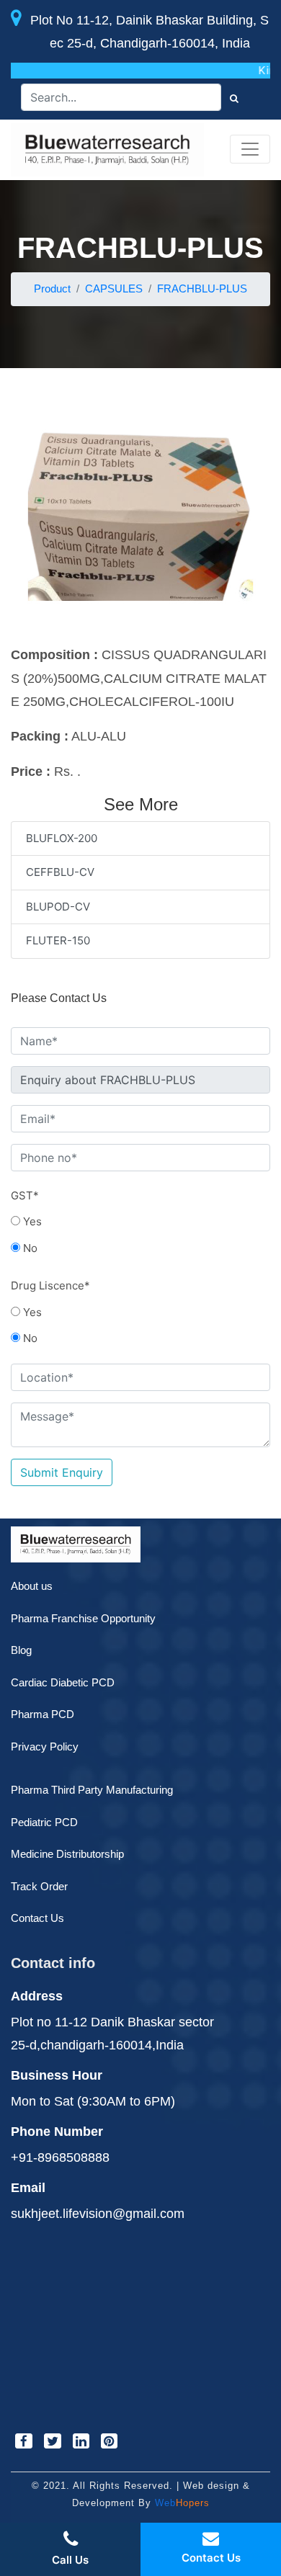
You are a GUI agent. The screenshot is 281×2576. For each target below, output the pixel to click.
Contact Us (37, 1918)
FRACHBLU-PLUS (202, 289)
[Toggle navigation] (250, 149)
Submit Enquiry (62, 1472)
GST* (25, 1195)
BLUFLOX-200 (62, 838)
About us (32, 1586)
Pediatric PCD (44, 1822)
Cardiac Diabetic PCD (63, 1682)
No (29, 1248)
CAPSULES (114, 289)
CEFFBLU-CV (60, 872)
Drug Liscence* (50, 1285)
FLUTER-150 (58, 940)
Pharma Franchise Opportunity (83, 1618)
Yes (31, 1221)
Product (52, 289)
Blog (21, 1650)
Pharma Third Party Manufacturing (92, 1790)
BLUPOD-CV (58, 907)
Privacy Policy (45, 1747)
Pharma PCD (43, 1714)
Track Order (39, 1886)
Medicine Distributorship (67, 1854)
